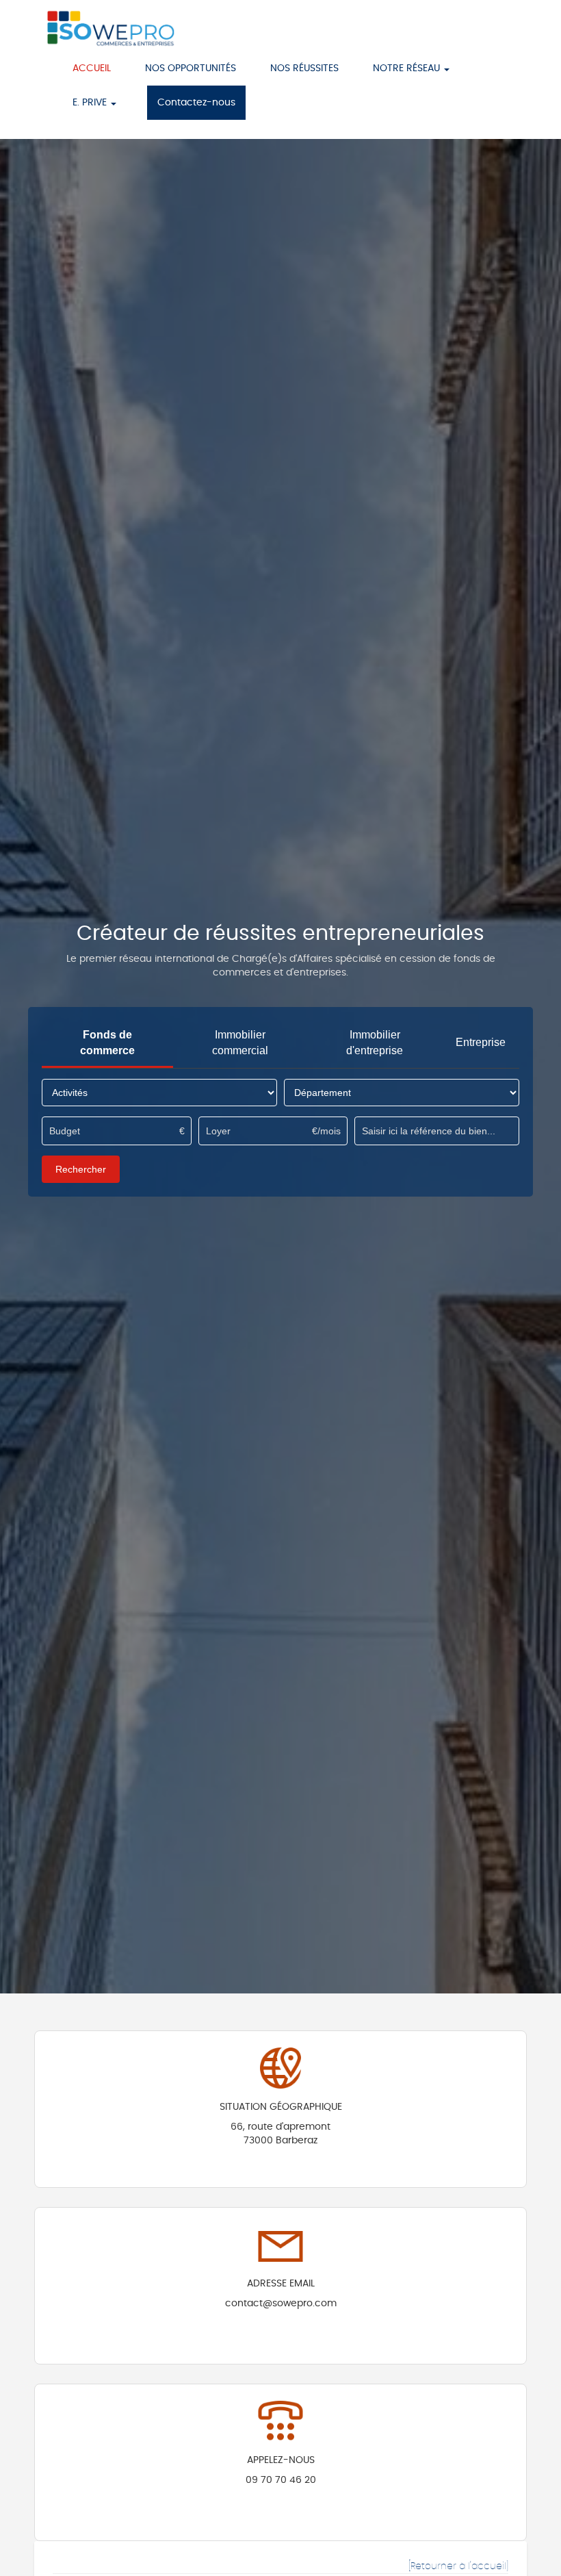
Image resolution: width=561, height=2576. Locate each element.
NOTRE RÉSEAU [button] (408, 68)
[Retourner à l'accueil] (458, 2566)
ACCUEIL (92, 68)
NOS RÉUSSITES (304, 68)
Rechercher (81, 1169)
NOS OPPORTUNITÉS (191, 68)
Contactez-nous (196, 103)
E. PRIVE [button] (91, 103)
